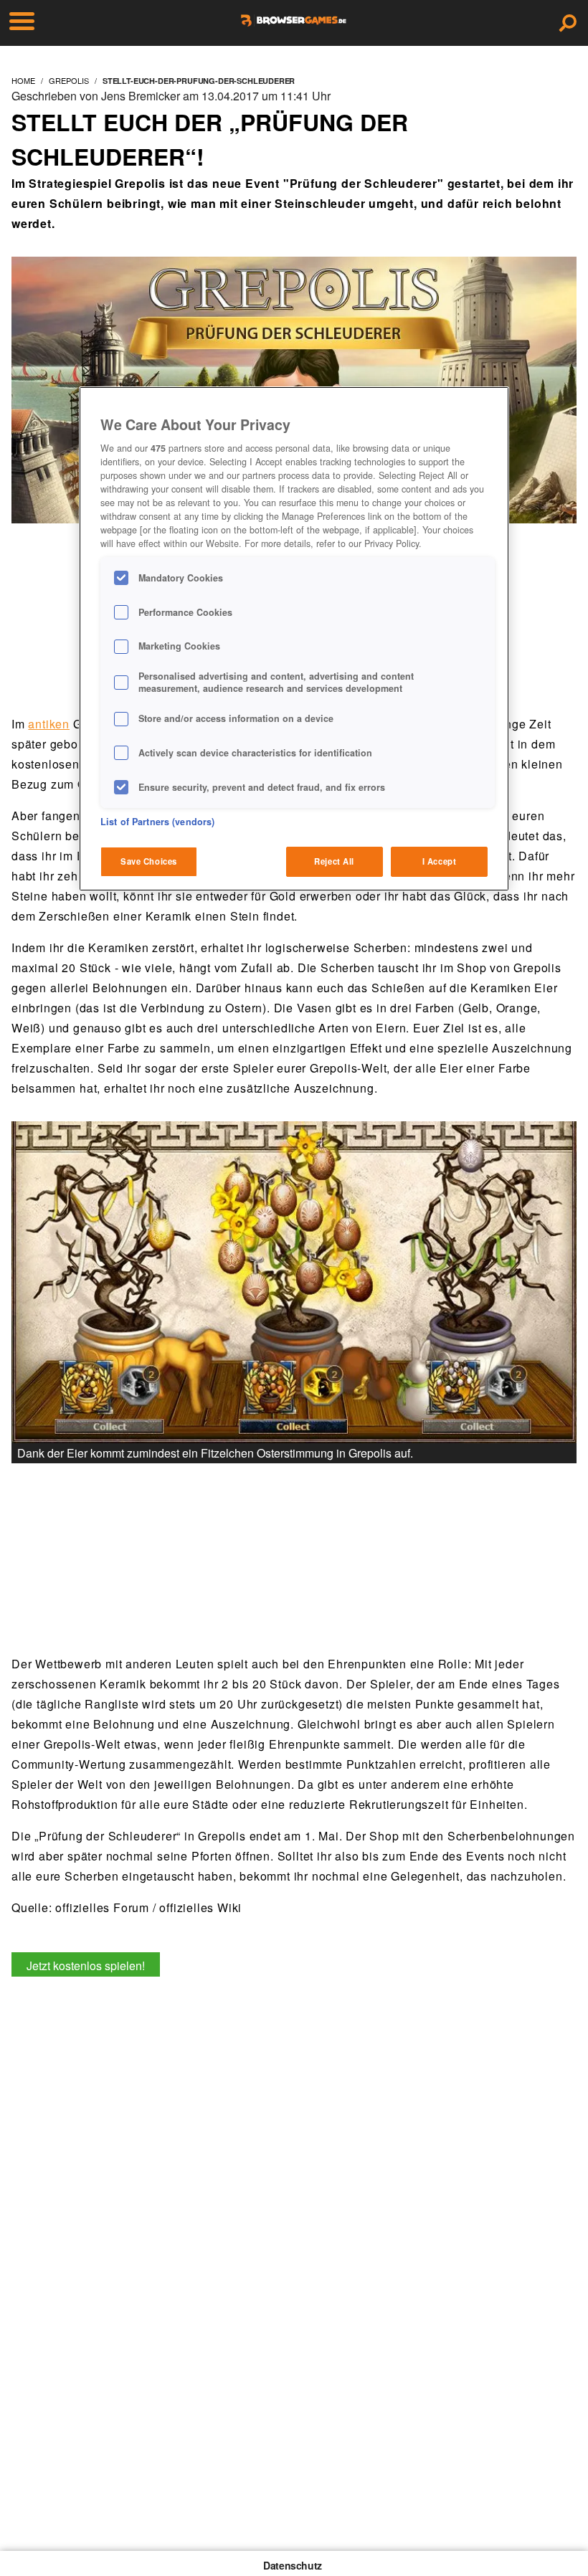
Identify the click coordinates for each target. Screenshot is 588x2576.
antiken (49, 724)
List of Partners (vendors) (157, 822)
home (23, 80)
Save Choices (149, 861)
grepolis (69, 80)
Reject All (334, 861)
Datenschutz (293, 2565)
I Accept (440, 861)
